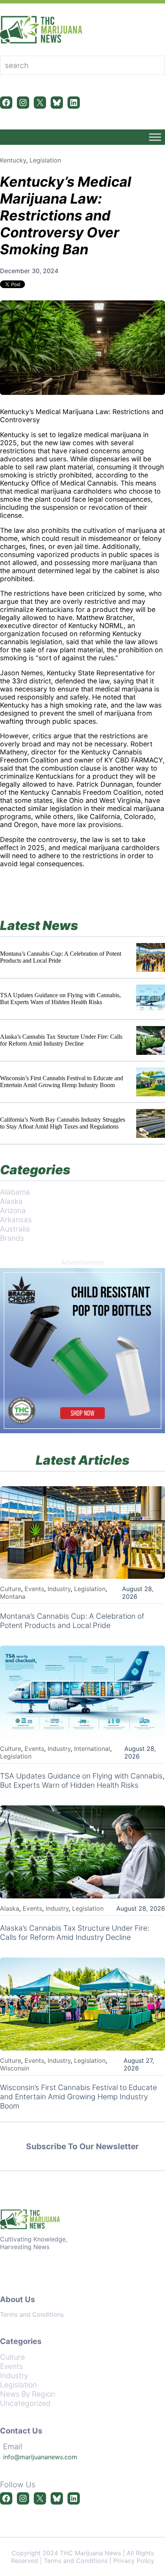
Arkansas (16, 1220)
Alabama (15, 1192)
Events (34, 1589)
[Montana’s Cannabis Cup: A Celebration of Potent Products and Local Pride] (151, 957)
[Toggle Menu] (155, 137)
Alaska (11, 1201)
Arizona (13, 1210)
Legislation (45, 160)
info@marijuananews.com (40, 2457)
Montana (13, 1596)
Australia (15, 1229)
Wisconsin (15, 2068)
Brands (12, 1238)
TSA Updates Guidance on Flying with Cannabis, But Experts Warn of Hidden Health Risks (60, 999)
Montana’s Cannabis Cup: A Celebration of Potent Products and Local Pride (61, 957)
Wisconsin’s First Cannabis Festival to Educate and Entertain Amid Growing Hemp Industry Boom (62, 1082)
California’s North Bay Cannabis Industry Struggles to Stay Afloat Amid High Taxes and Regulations (63, 1123)
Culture (11, 1589)
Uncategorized (25, 2403)
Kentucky (13, 160)
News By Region (28, 2394)
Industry (59, 1589)
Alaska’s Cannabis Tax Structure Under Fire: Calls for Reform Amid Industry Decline (61, 1040)
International (92, 1749)
